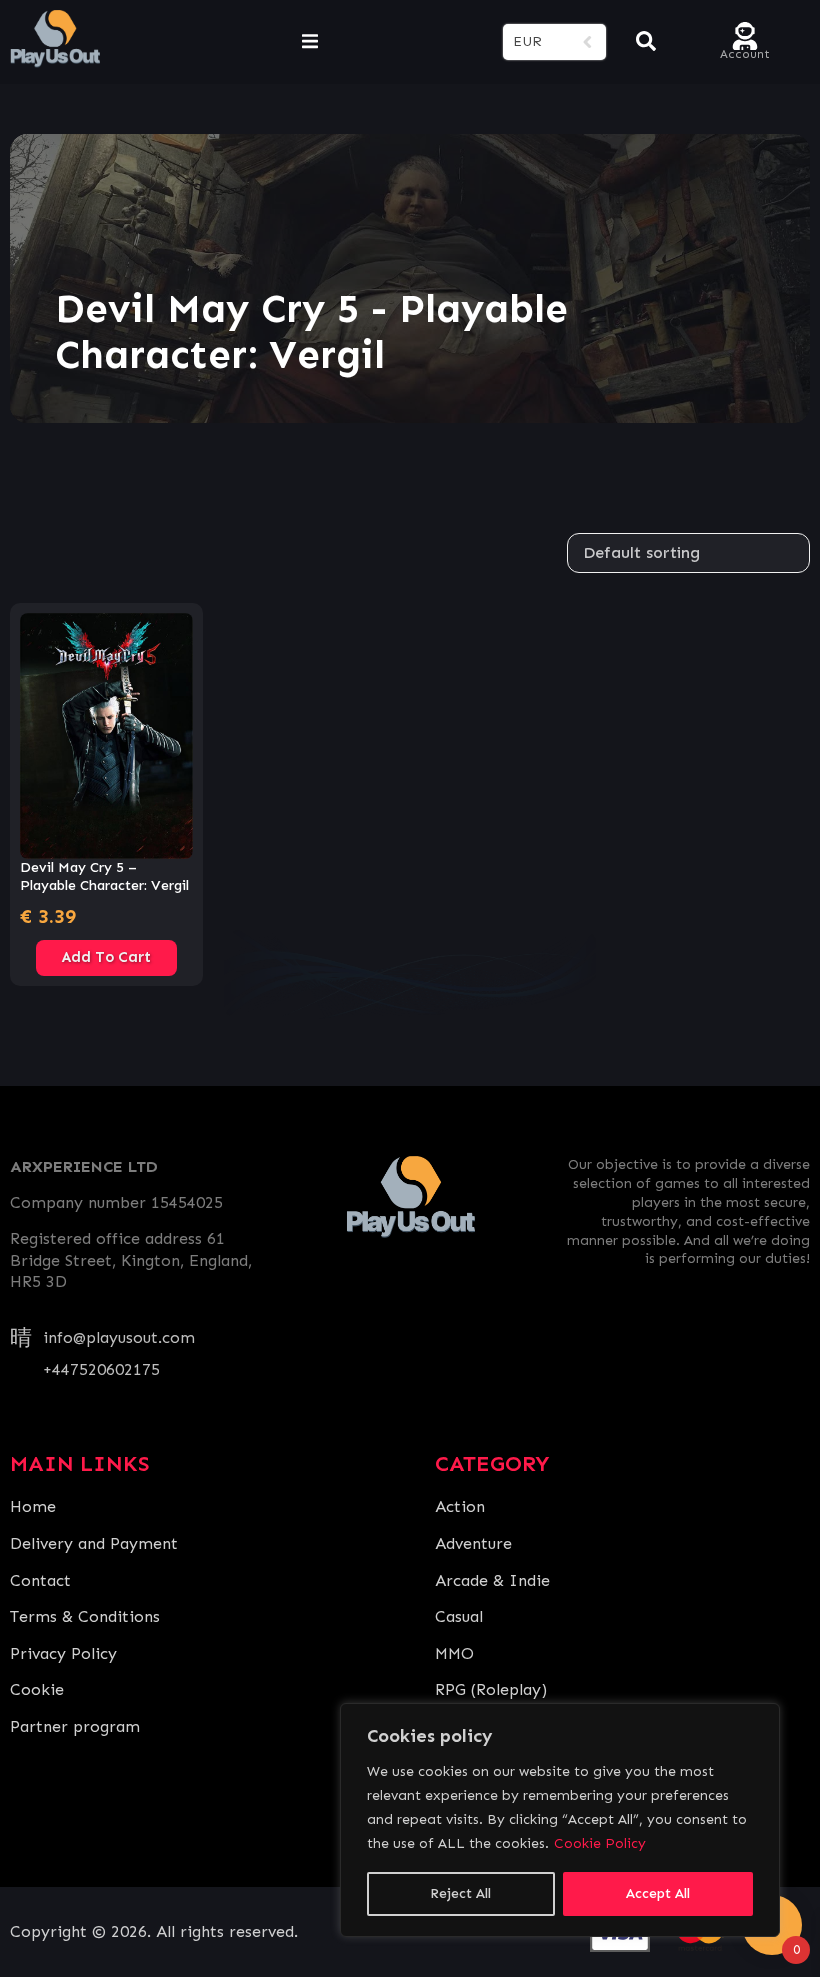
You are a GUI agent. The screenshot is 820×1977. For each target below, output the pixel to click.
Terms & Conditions (85, 1616)
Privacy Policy (63, 1653)
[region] (560, 1820)
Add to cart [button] (106, 957)
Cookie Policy (600, 1843)
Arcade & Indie (492, 1580)
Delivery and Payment (94, 1543)
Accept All (658, 1893)
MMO (454, 1653)
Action (460, 1506)
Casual (459, 1616)
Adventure (473, 1543)
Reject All (460, 1893)
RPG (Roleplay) (491, 1689)
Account (745, 52)
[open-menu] (310, 42)
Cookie (37, 1689)
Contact (40, 1580)
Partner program (75, 1726)
